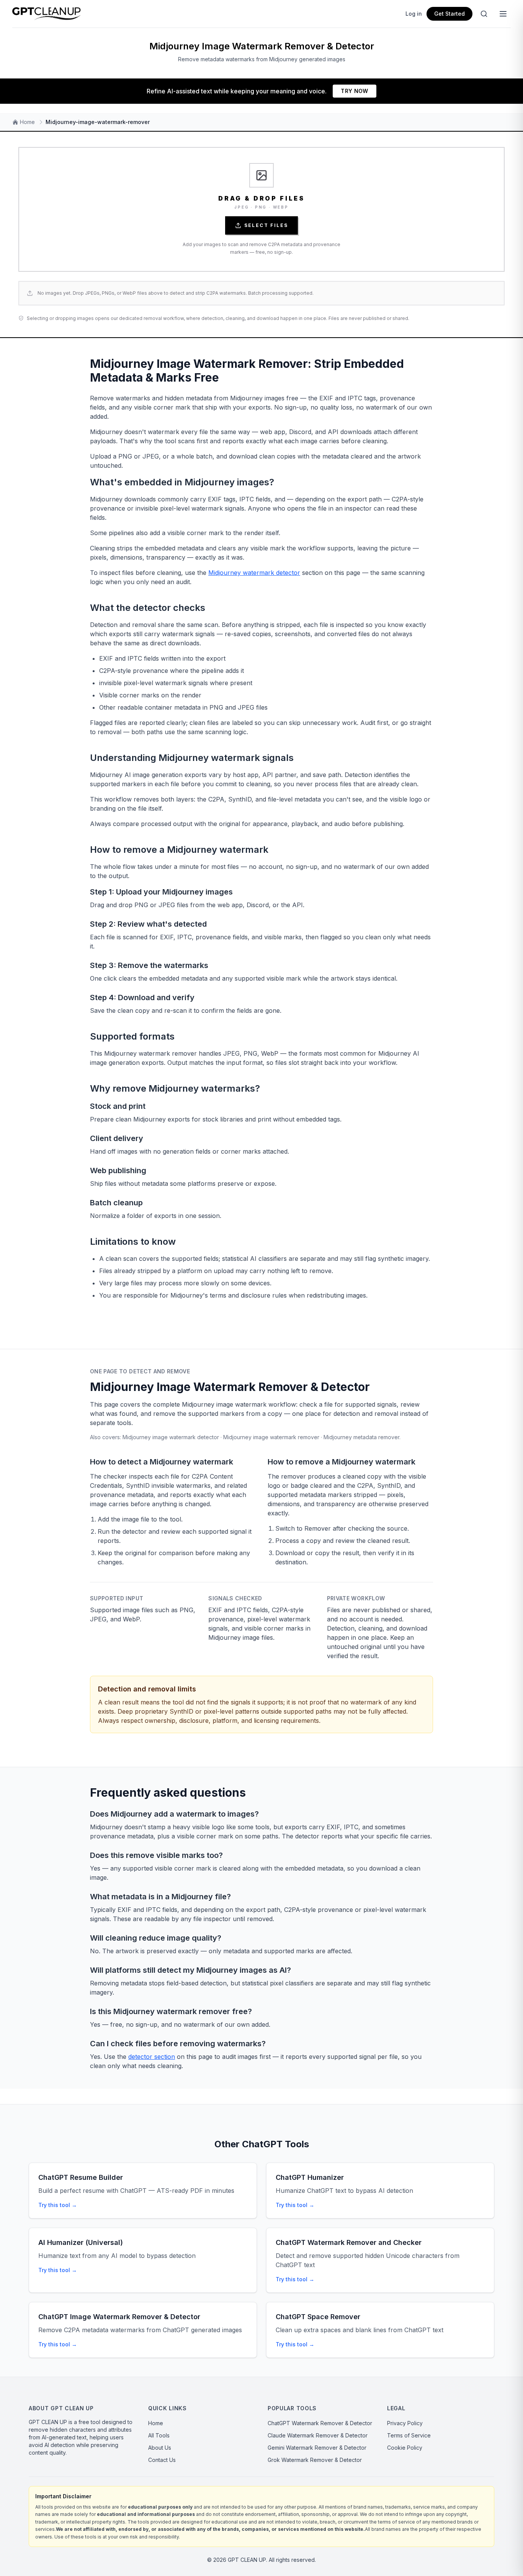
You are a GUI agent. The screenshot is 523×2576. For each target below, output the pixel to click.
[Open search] (484, 14)
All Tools (159, 2435)
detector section (152, 2057)
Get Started (449, 14)
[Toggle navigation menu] (503, 14)
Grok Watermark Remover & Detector (315, 2460)
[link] (261, 209)
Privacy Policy (405, 2423)
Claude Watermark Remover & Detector (318, 2435)
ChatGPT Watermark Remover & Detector (320, 2423)
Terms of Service (409, 2435)
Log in (414, 14)
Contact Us (162, 2460)
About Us (160, 2448)
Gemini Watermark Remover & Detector (317, 2448)
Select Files (266, 225)
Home (156, 2423)
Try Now (354, 91)
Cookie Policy (405, 2448)
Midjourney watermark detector (254, 573)
